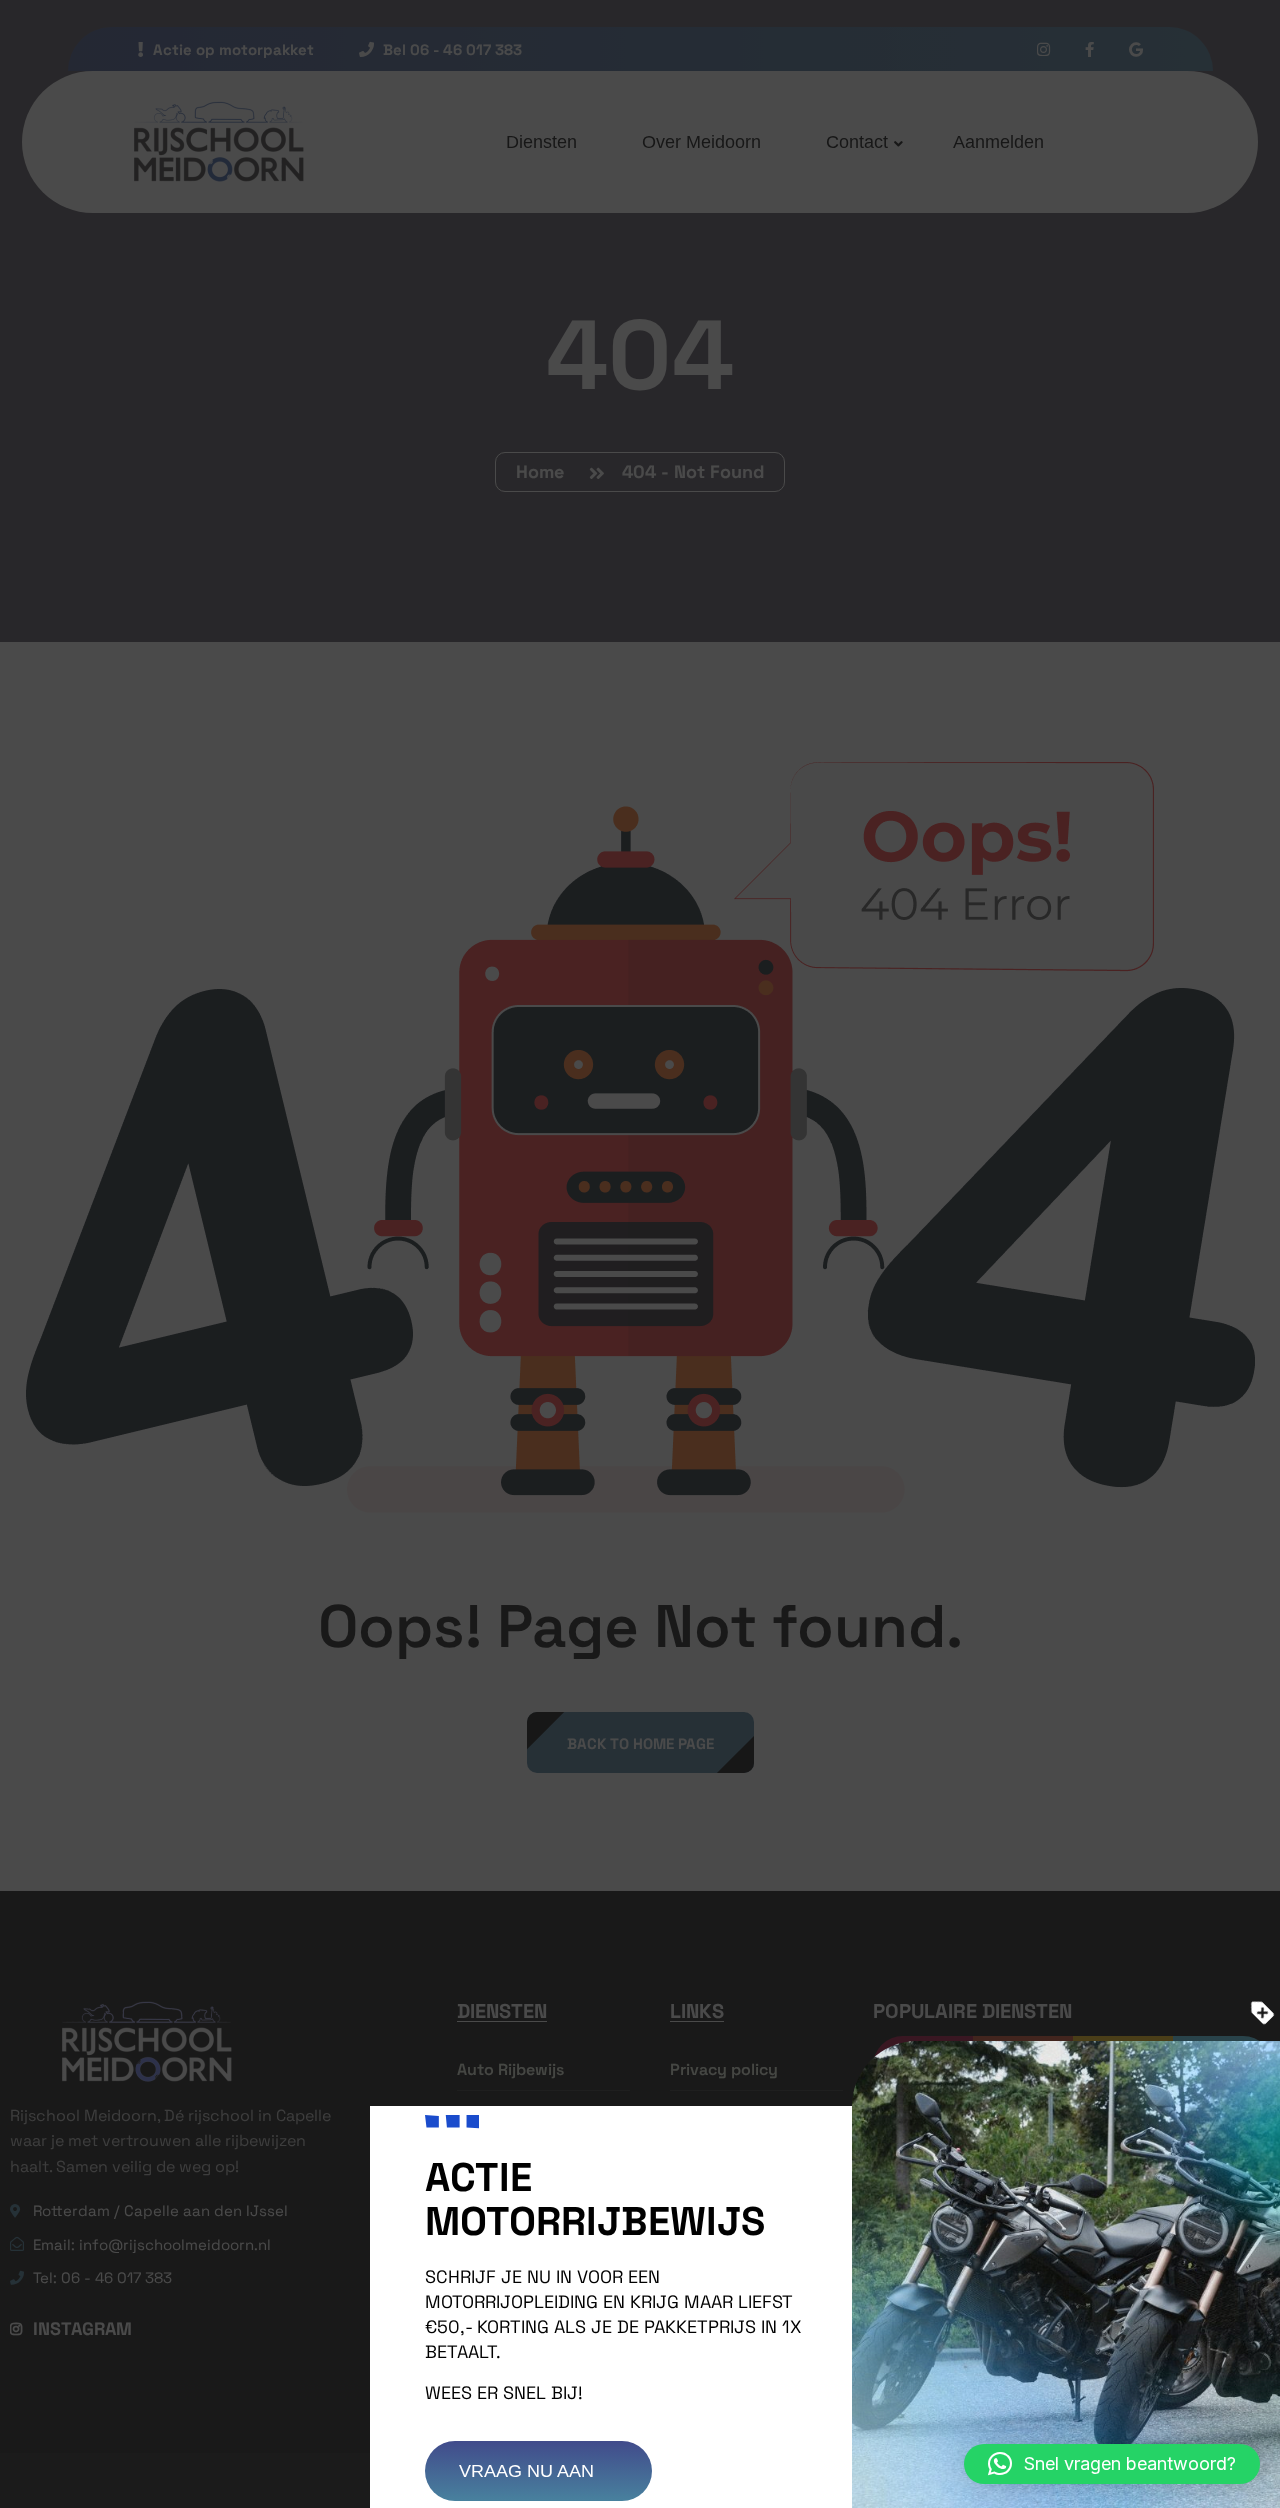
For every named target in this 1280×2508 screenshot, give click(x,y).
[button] (1112, 2464)
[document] (640, 1254)
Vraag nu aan (529, 2471)
